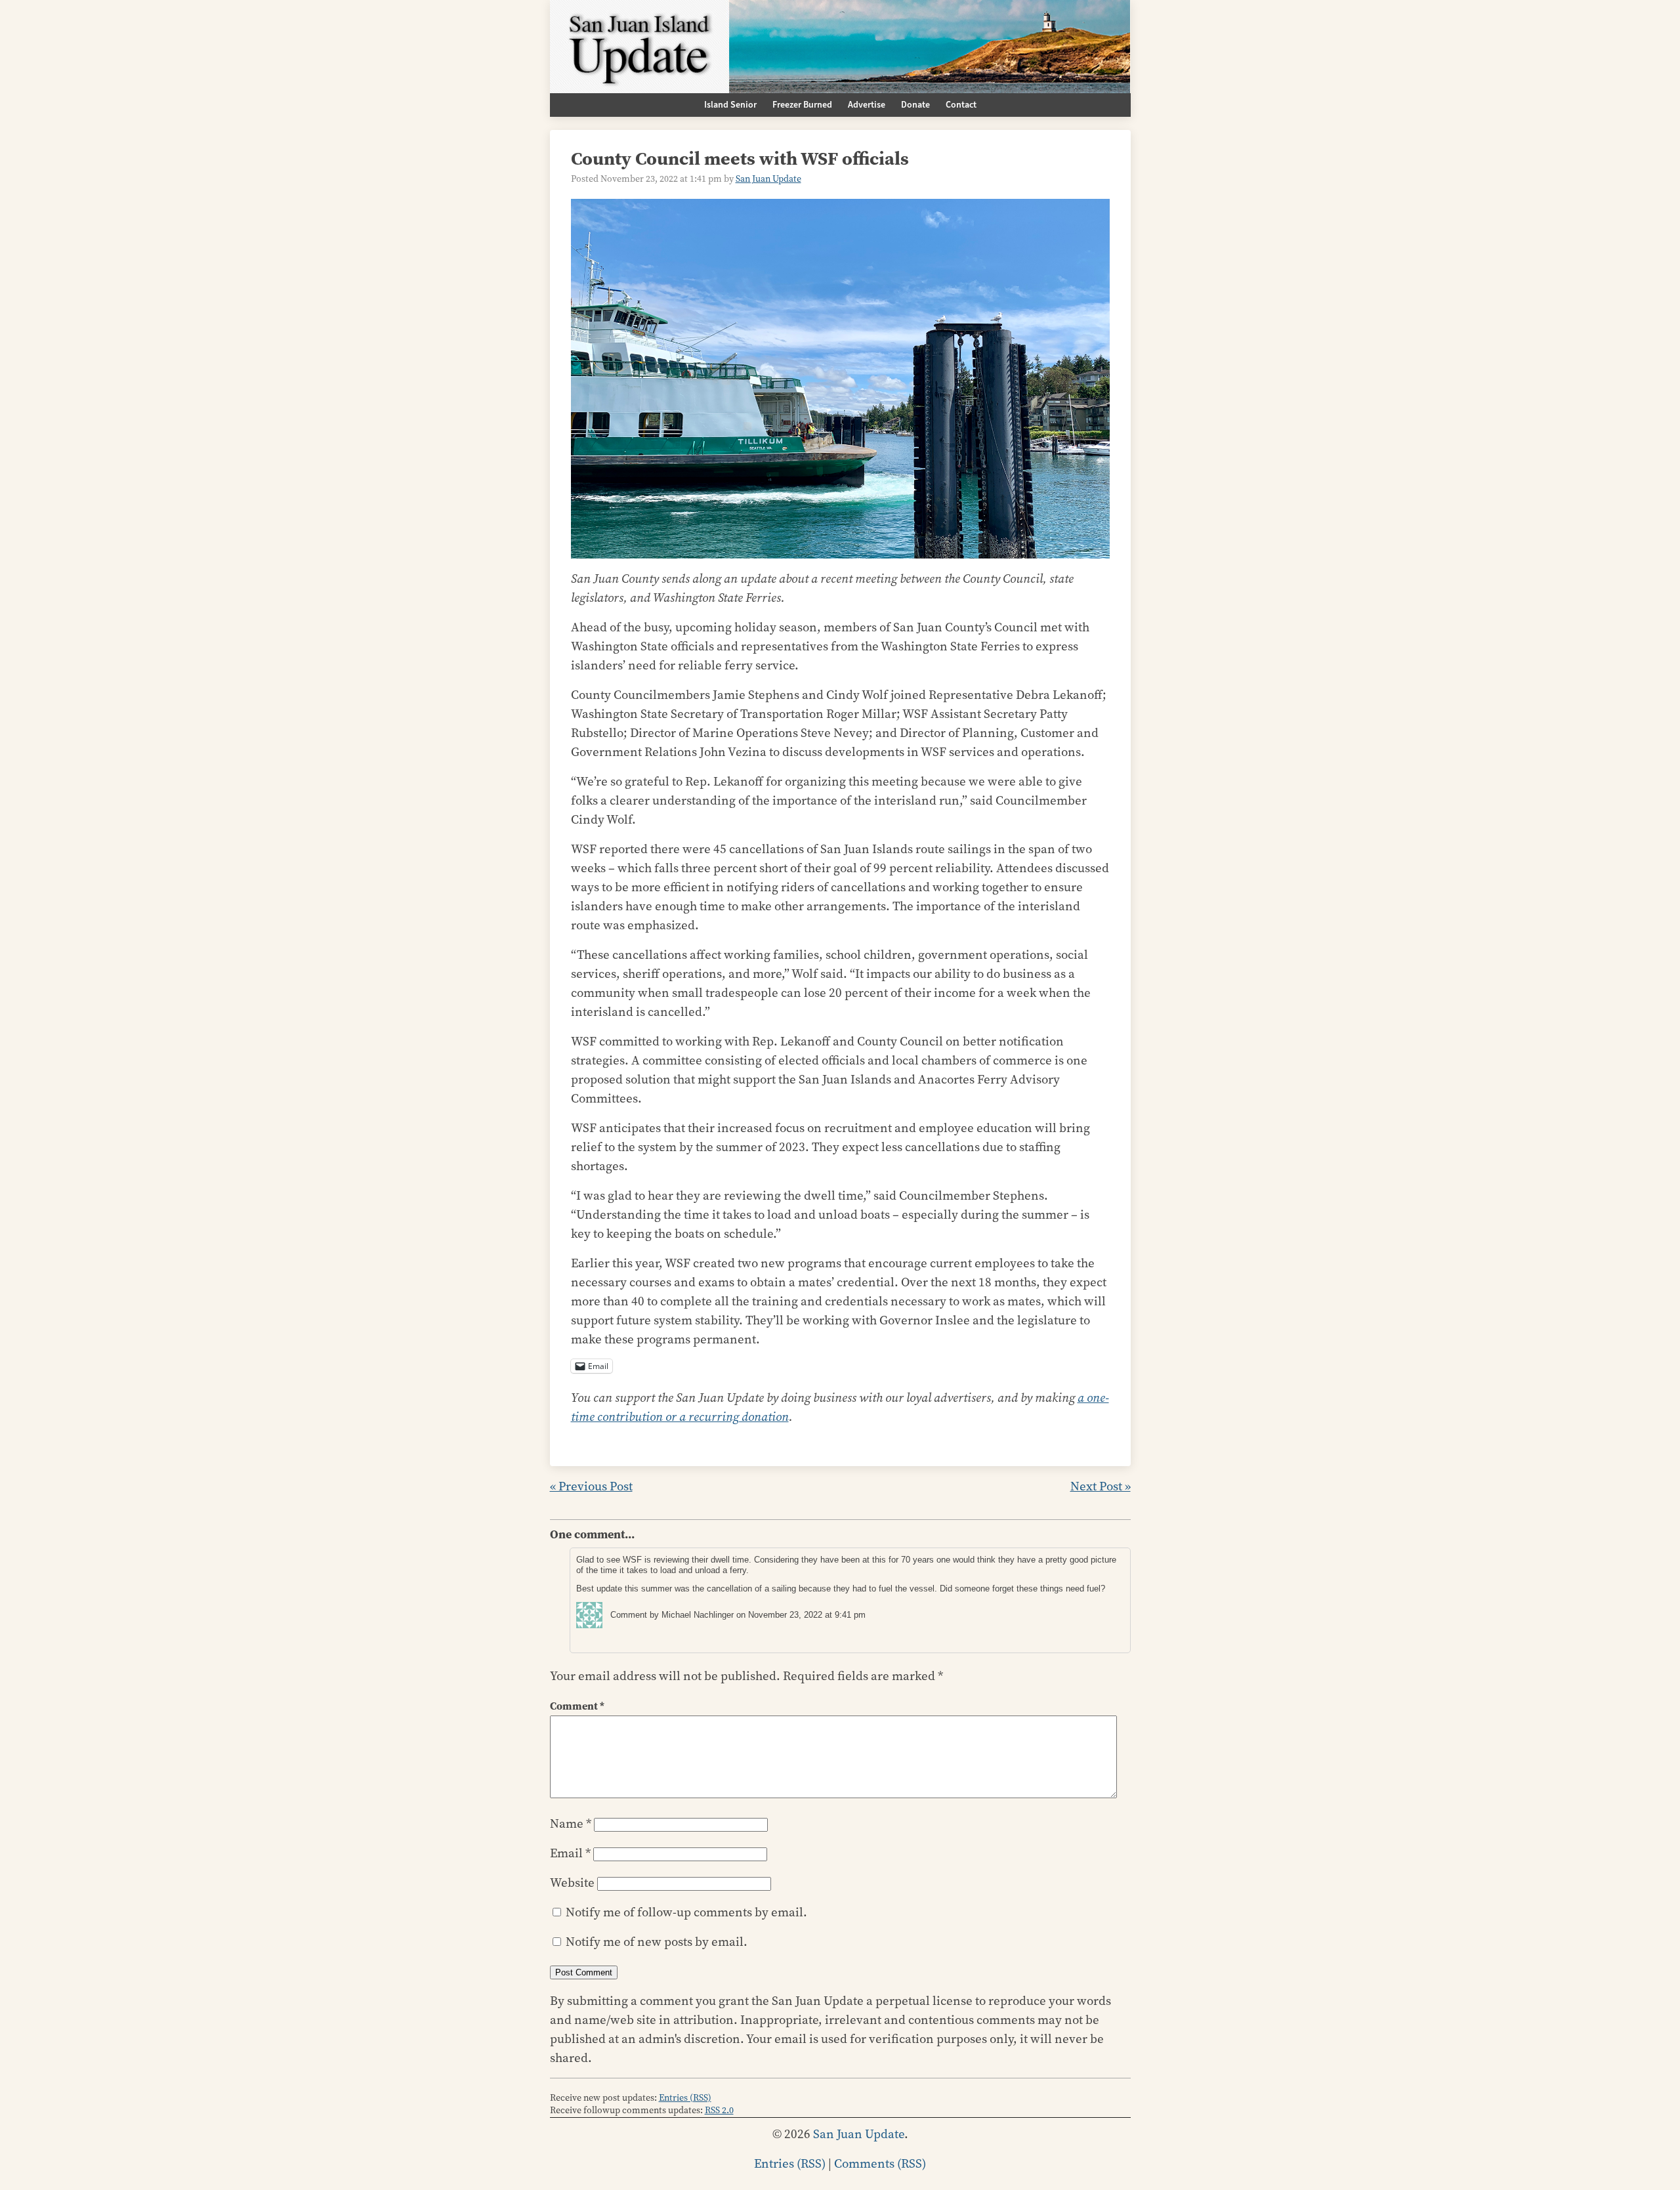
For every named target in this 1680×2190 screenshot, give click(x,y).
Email (570, 1853)
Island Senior (730, 105)
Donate (915, 105)
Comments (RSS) (880, 2163)
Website (572, 1883)
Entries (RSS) (685, 2098)
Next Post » (1101, 1486)
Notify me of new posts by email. (657, 1942)
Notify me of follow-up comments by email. (686, 1912)
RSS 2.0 (719, 2110)
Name (571, 1823)
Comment (577, 1706)
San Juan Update (768, 179)
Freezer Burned (802, 105)
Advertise (867, 105)
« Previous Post (591, 1486)
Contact (961, 105)
